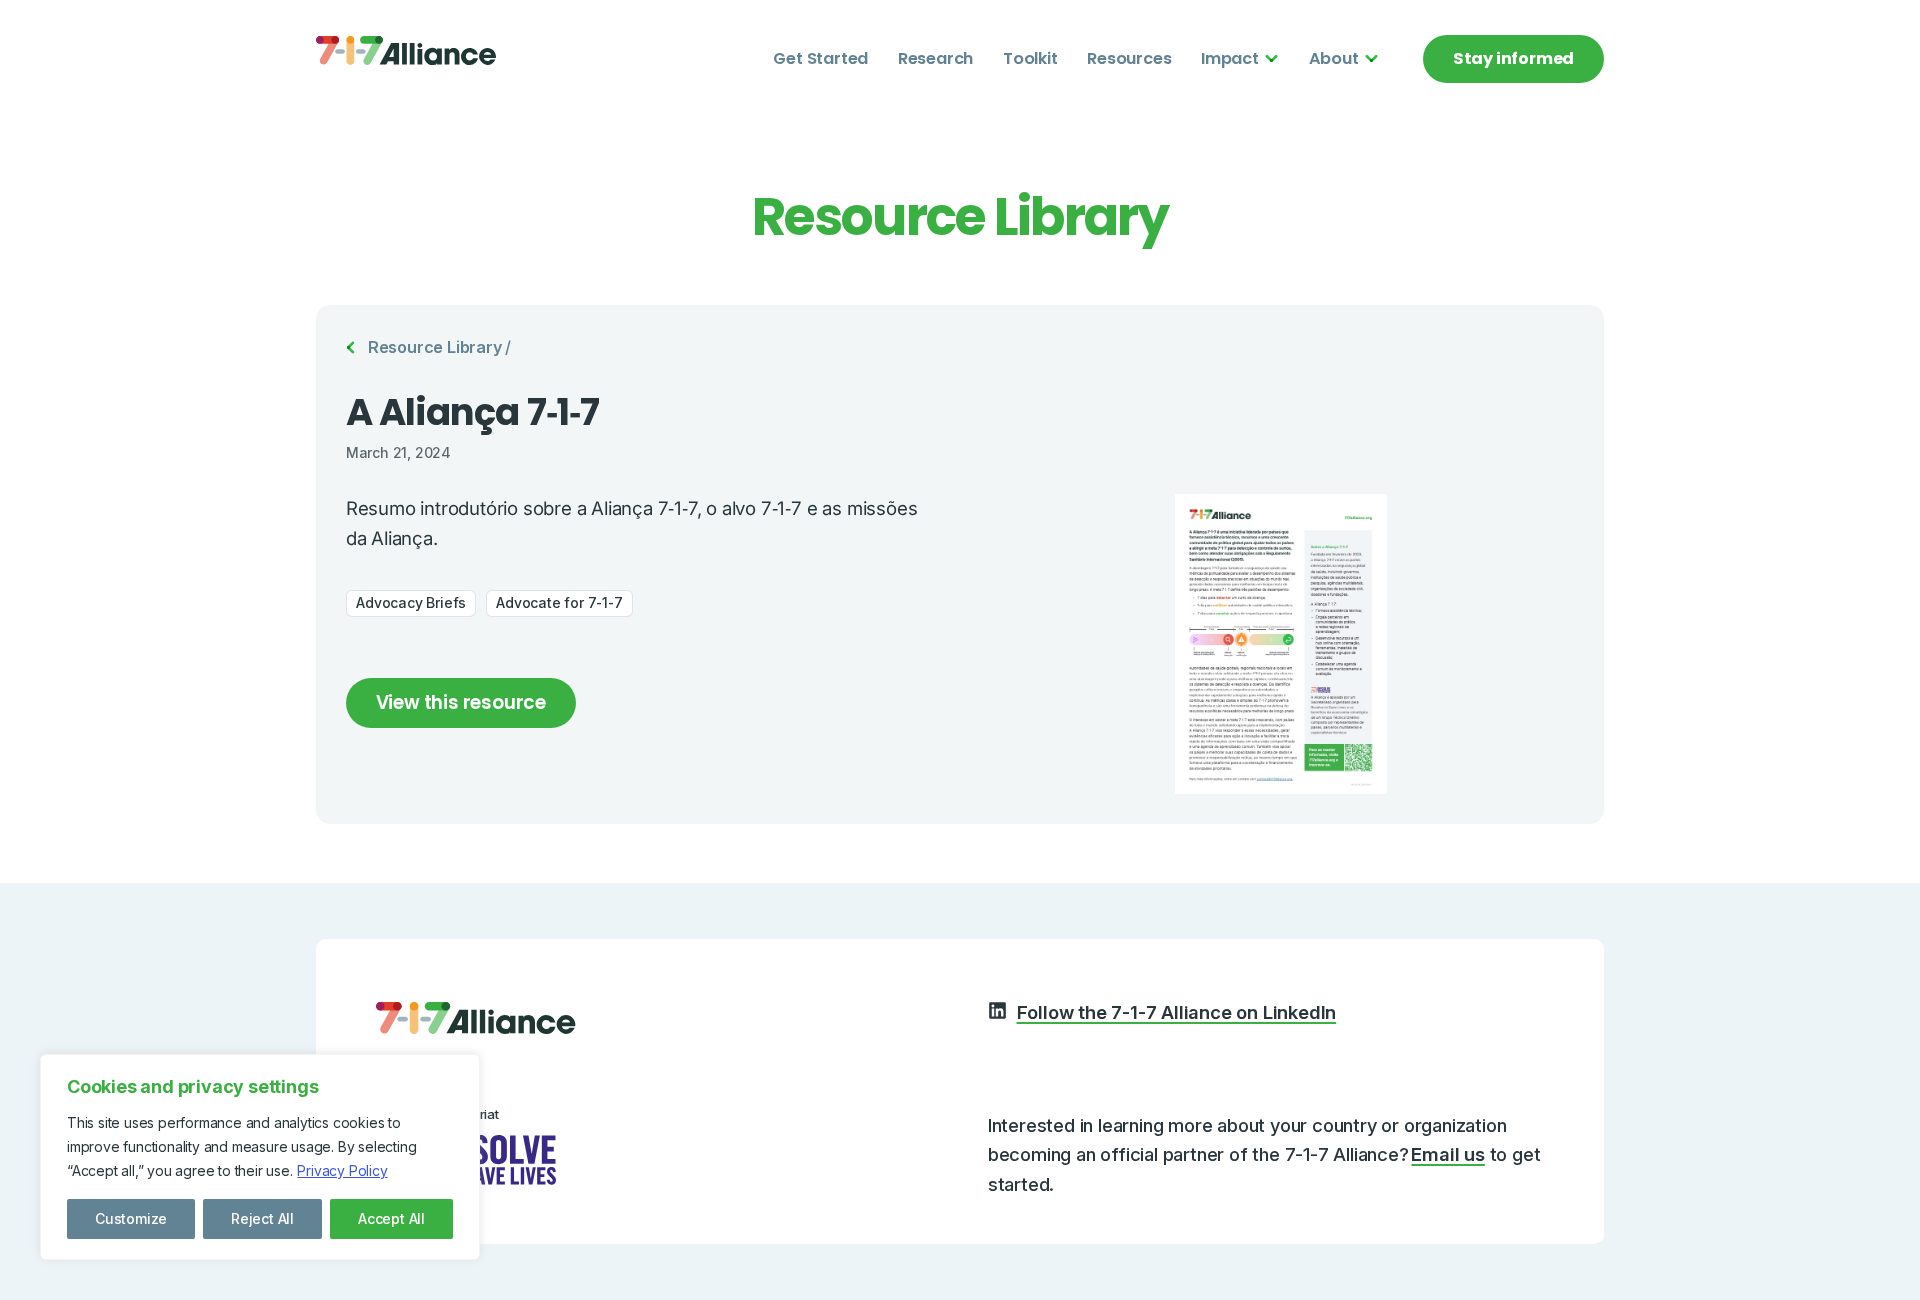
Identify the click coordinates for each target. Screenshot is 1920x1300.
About (1334, 58)
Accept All (391, 1218)
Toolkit (1030, 58)
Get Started (820, 58)
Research (935, 58)
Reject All (262, 1218)
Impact (1230, 58)
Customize (131, 1218)
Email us (1447, 1154)
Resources (1129, 58)
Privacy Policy (342, 1170)
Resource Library (435, 347)
